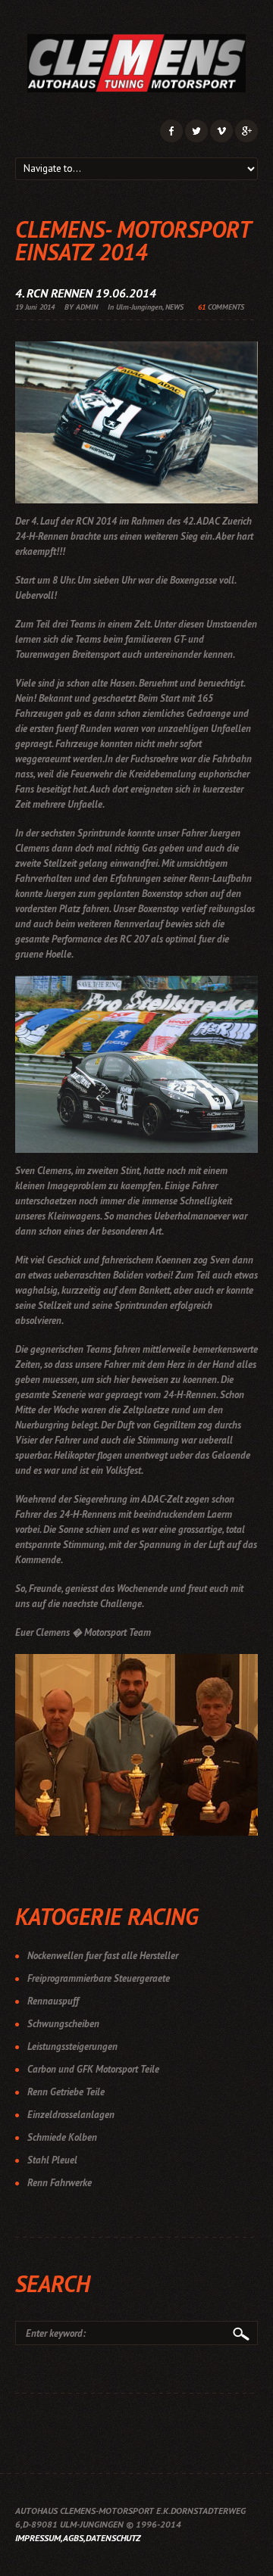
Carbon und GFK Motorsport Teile (93, 2069)
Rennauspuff (53, 2001)
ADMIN (87, 307)
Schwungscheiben (63, 2024)
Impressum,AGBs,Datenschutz (78, 2538)
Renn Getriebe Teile (66, 2092)
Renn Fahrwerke (60, 2183)
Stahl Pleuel (52, 2160)
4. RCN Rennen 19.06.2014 (86, 293)
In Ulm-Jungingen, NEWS (146, 307)
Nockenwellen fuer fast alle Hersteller (103, 1956)
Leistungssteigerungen (72, 2046)
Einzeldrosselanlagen (71, 2115)
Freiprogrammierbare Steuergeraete (99, 1978)
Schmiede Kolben (62, 2137)
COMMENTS (221, 307)
